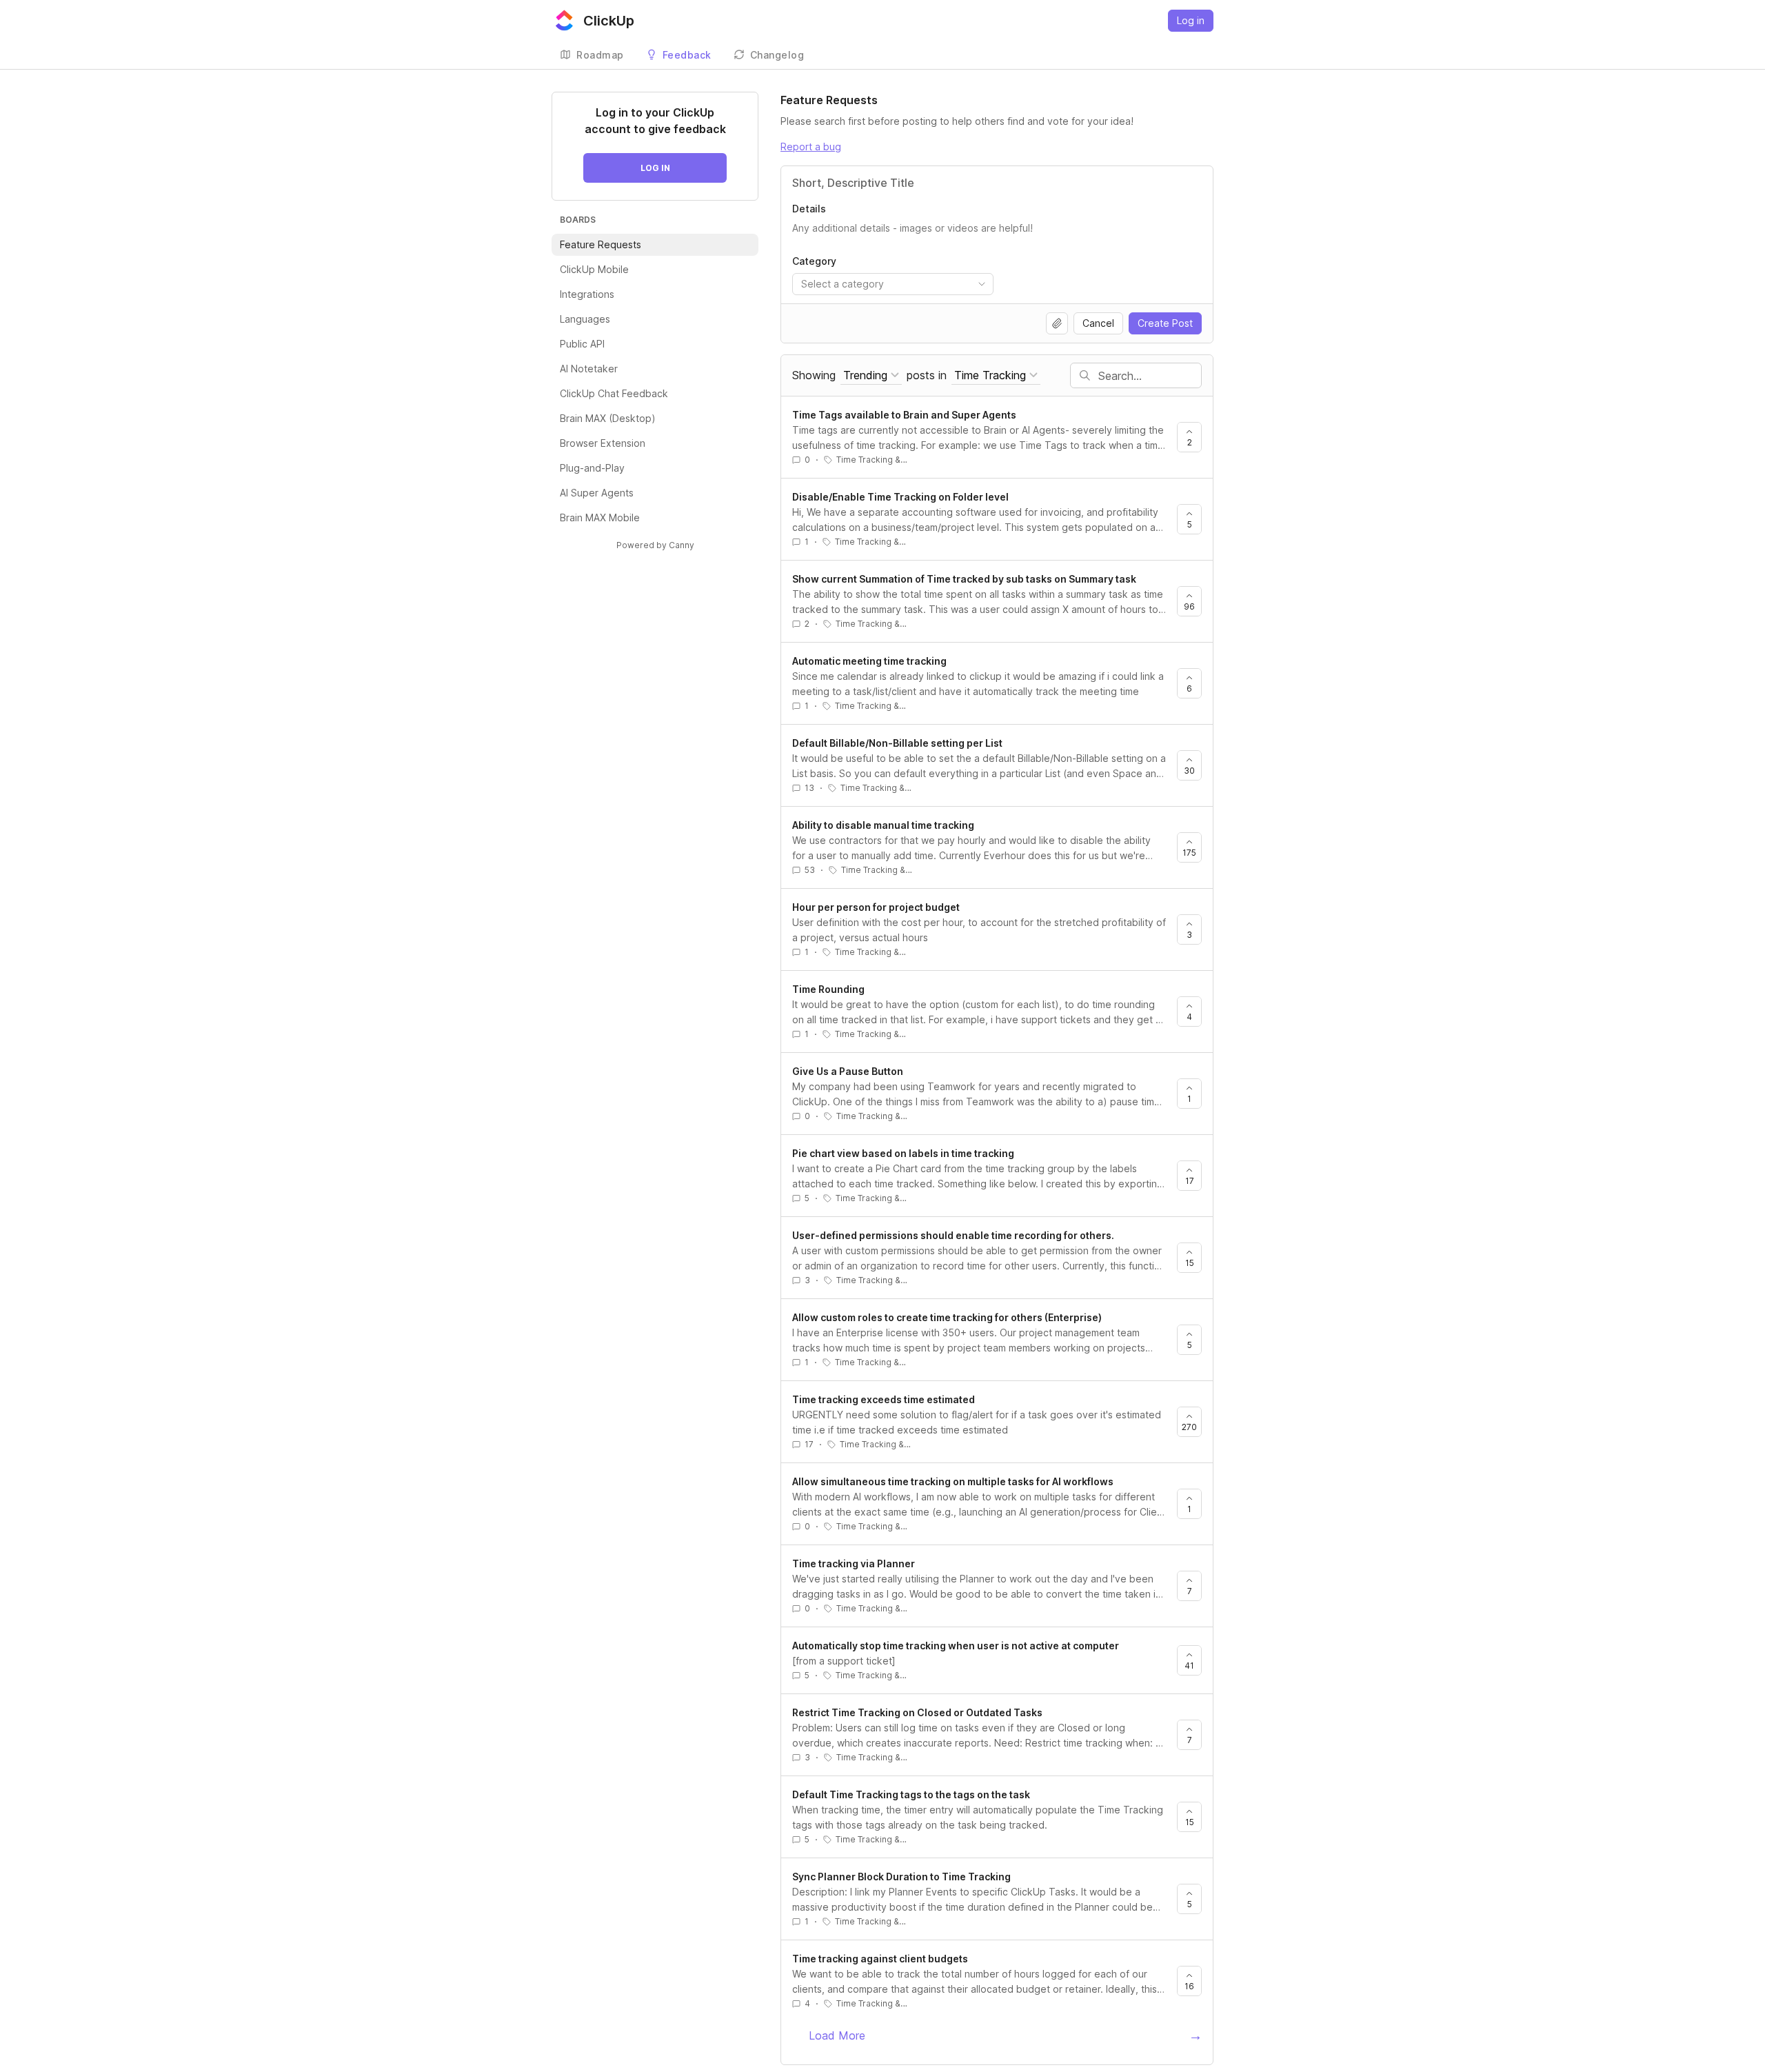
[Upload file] (1057, 323)
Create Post (1165, 323)
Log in (1191, 20)
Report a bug (811, 147)
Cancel (1098, 323)
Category (814, 261)
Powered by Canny (655, 545)
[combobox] (893, 284)
